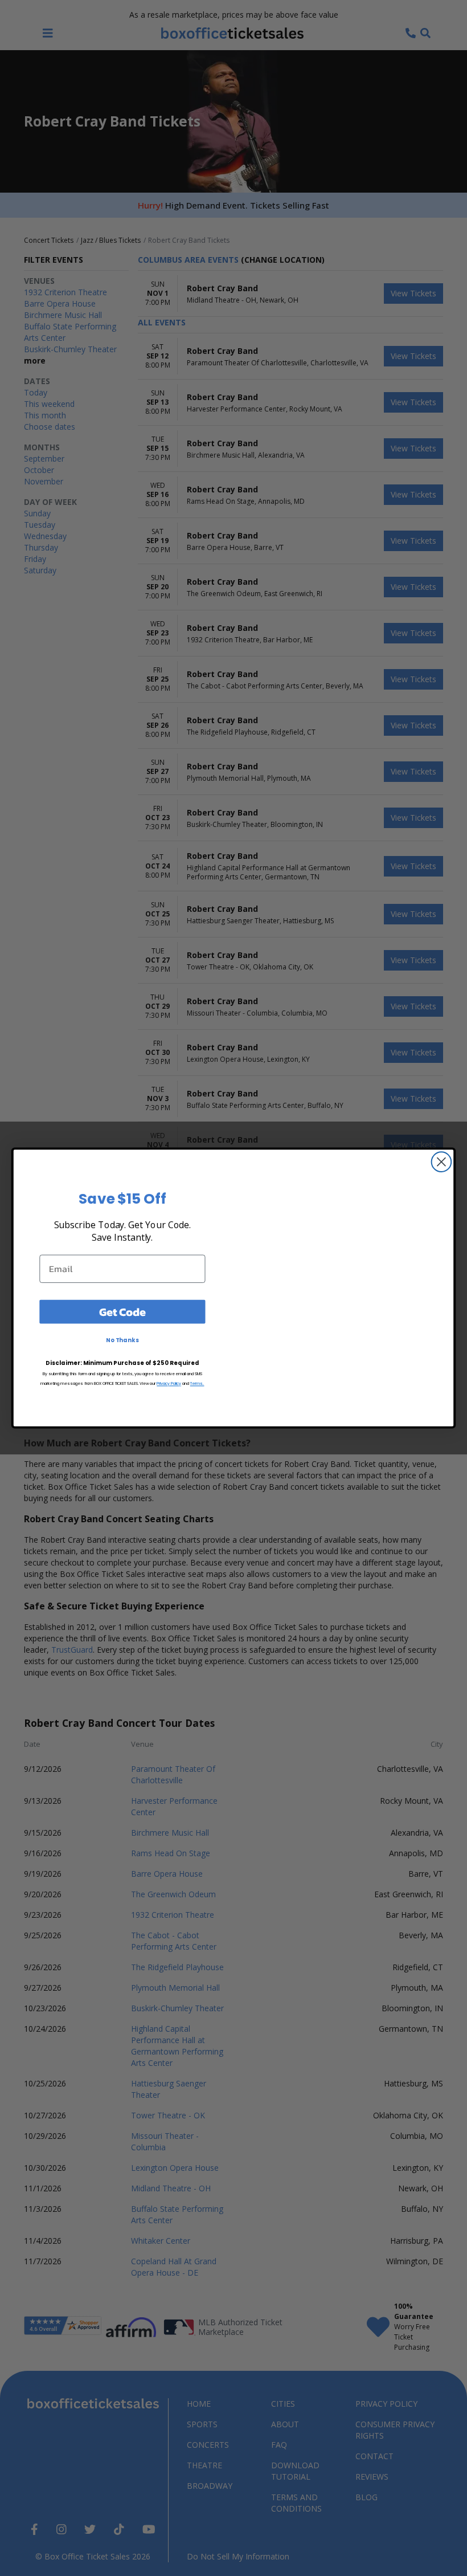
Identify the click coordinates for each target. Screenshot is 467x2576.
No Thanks (122, 1340)
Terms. (197, 1383)
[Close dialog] (442, 1162)
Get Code (122, 1311)
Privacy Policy (169, 1383)
